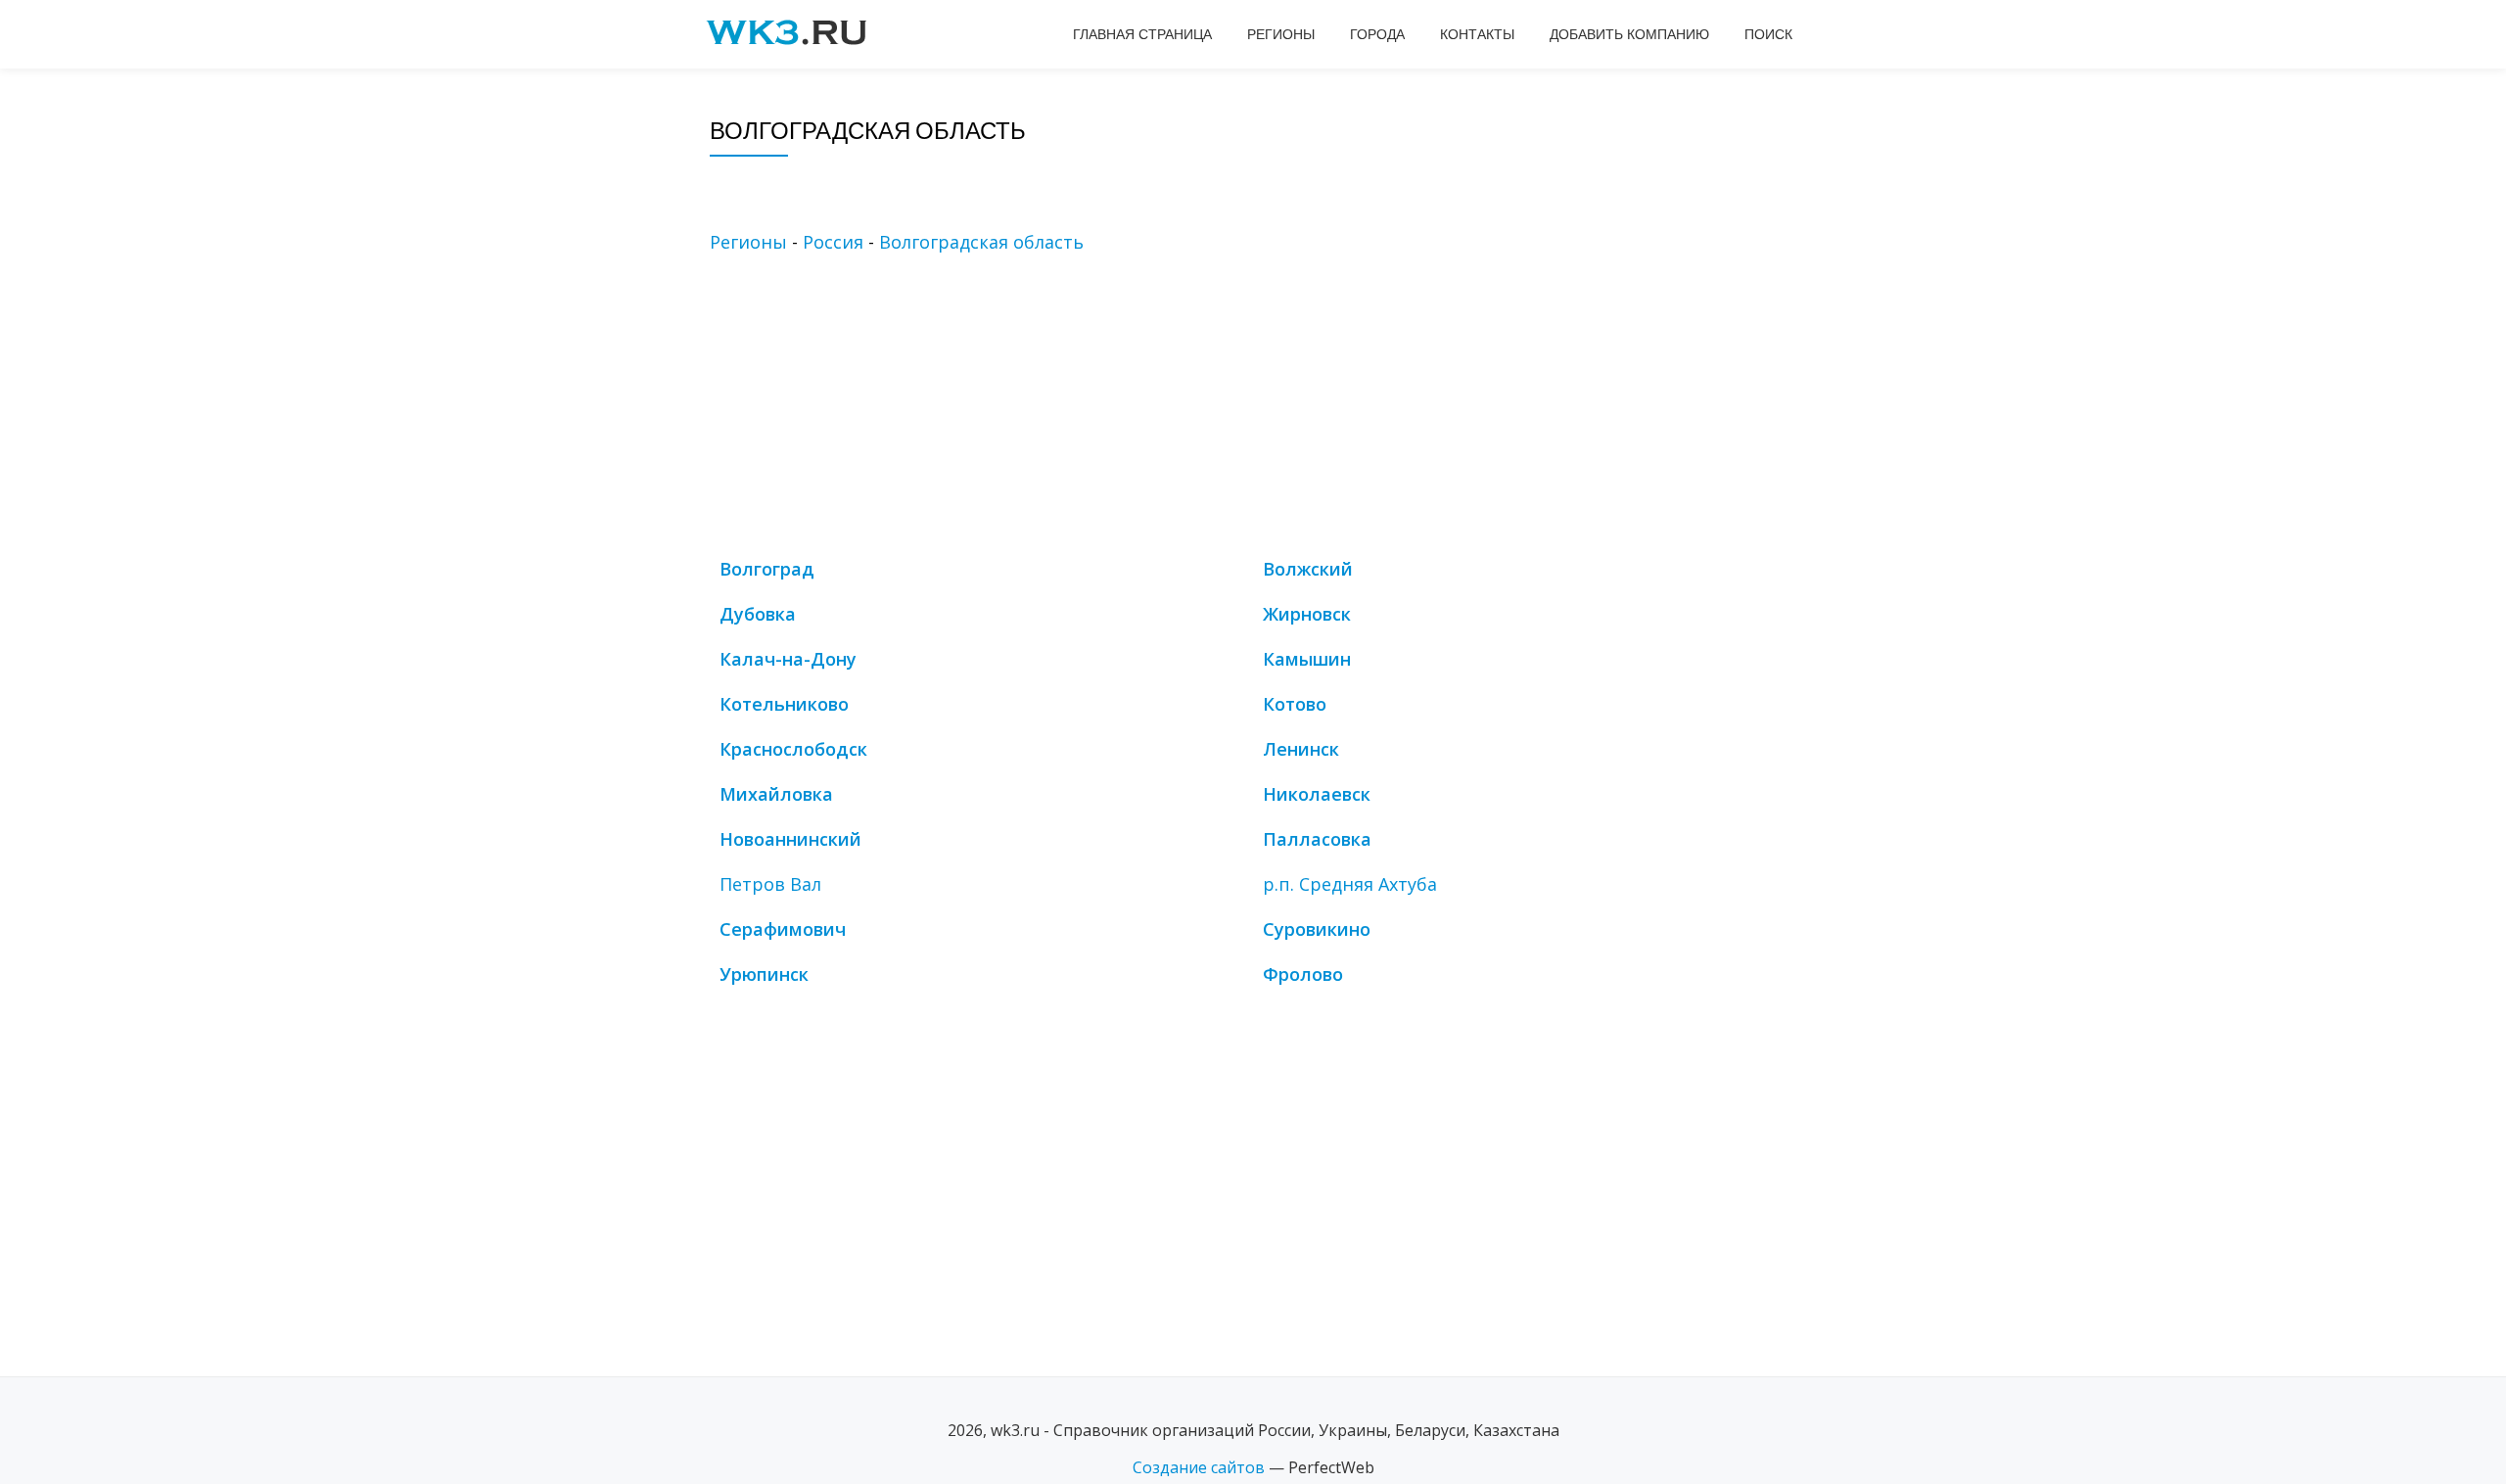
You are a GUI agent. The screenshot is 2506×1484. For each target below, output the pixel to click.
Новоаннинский (790, 839)
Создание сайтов (1199, 1467)
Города (1377, 34)
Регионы (1281, 34)
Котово (1295, 704)
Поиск (1768, 34)
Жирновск (1307, 614)
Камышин (1307, 659)
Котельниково (784, 704)
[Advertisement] (1282, 409)
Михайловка (776, 794)
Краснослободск (793, 749)
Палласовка (1317, 839)
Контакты (1477, 34)
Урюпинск (764, 974)
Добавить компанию (1629, 34)
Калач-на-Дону (788, 659)
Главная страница (1142, 34)
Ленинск (1301, 749)
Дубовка (758, 614)
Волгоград (767, 569)
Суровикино (1317, 929)
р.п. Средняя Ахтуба (1350, 884)
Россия (833, 242)
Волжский (1308, 569)
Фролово (1303, 974)
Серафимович (783, 929)
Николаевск (1317, 794)
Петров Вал (770, 884)
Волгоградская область (981, 242)
